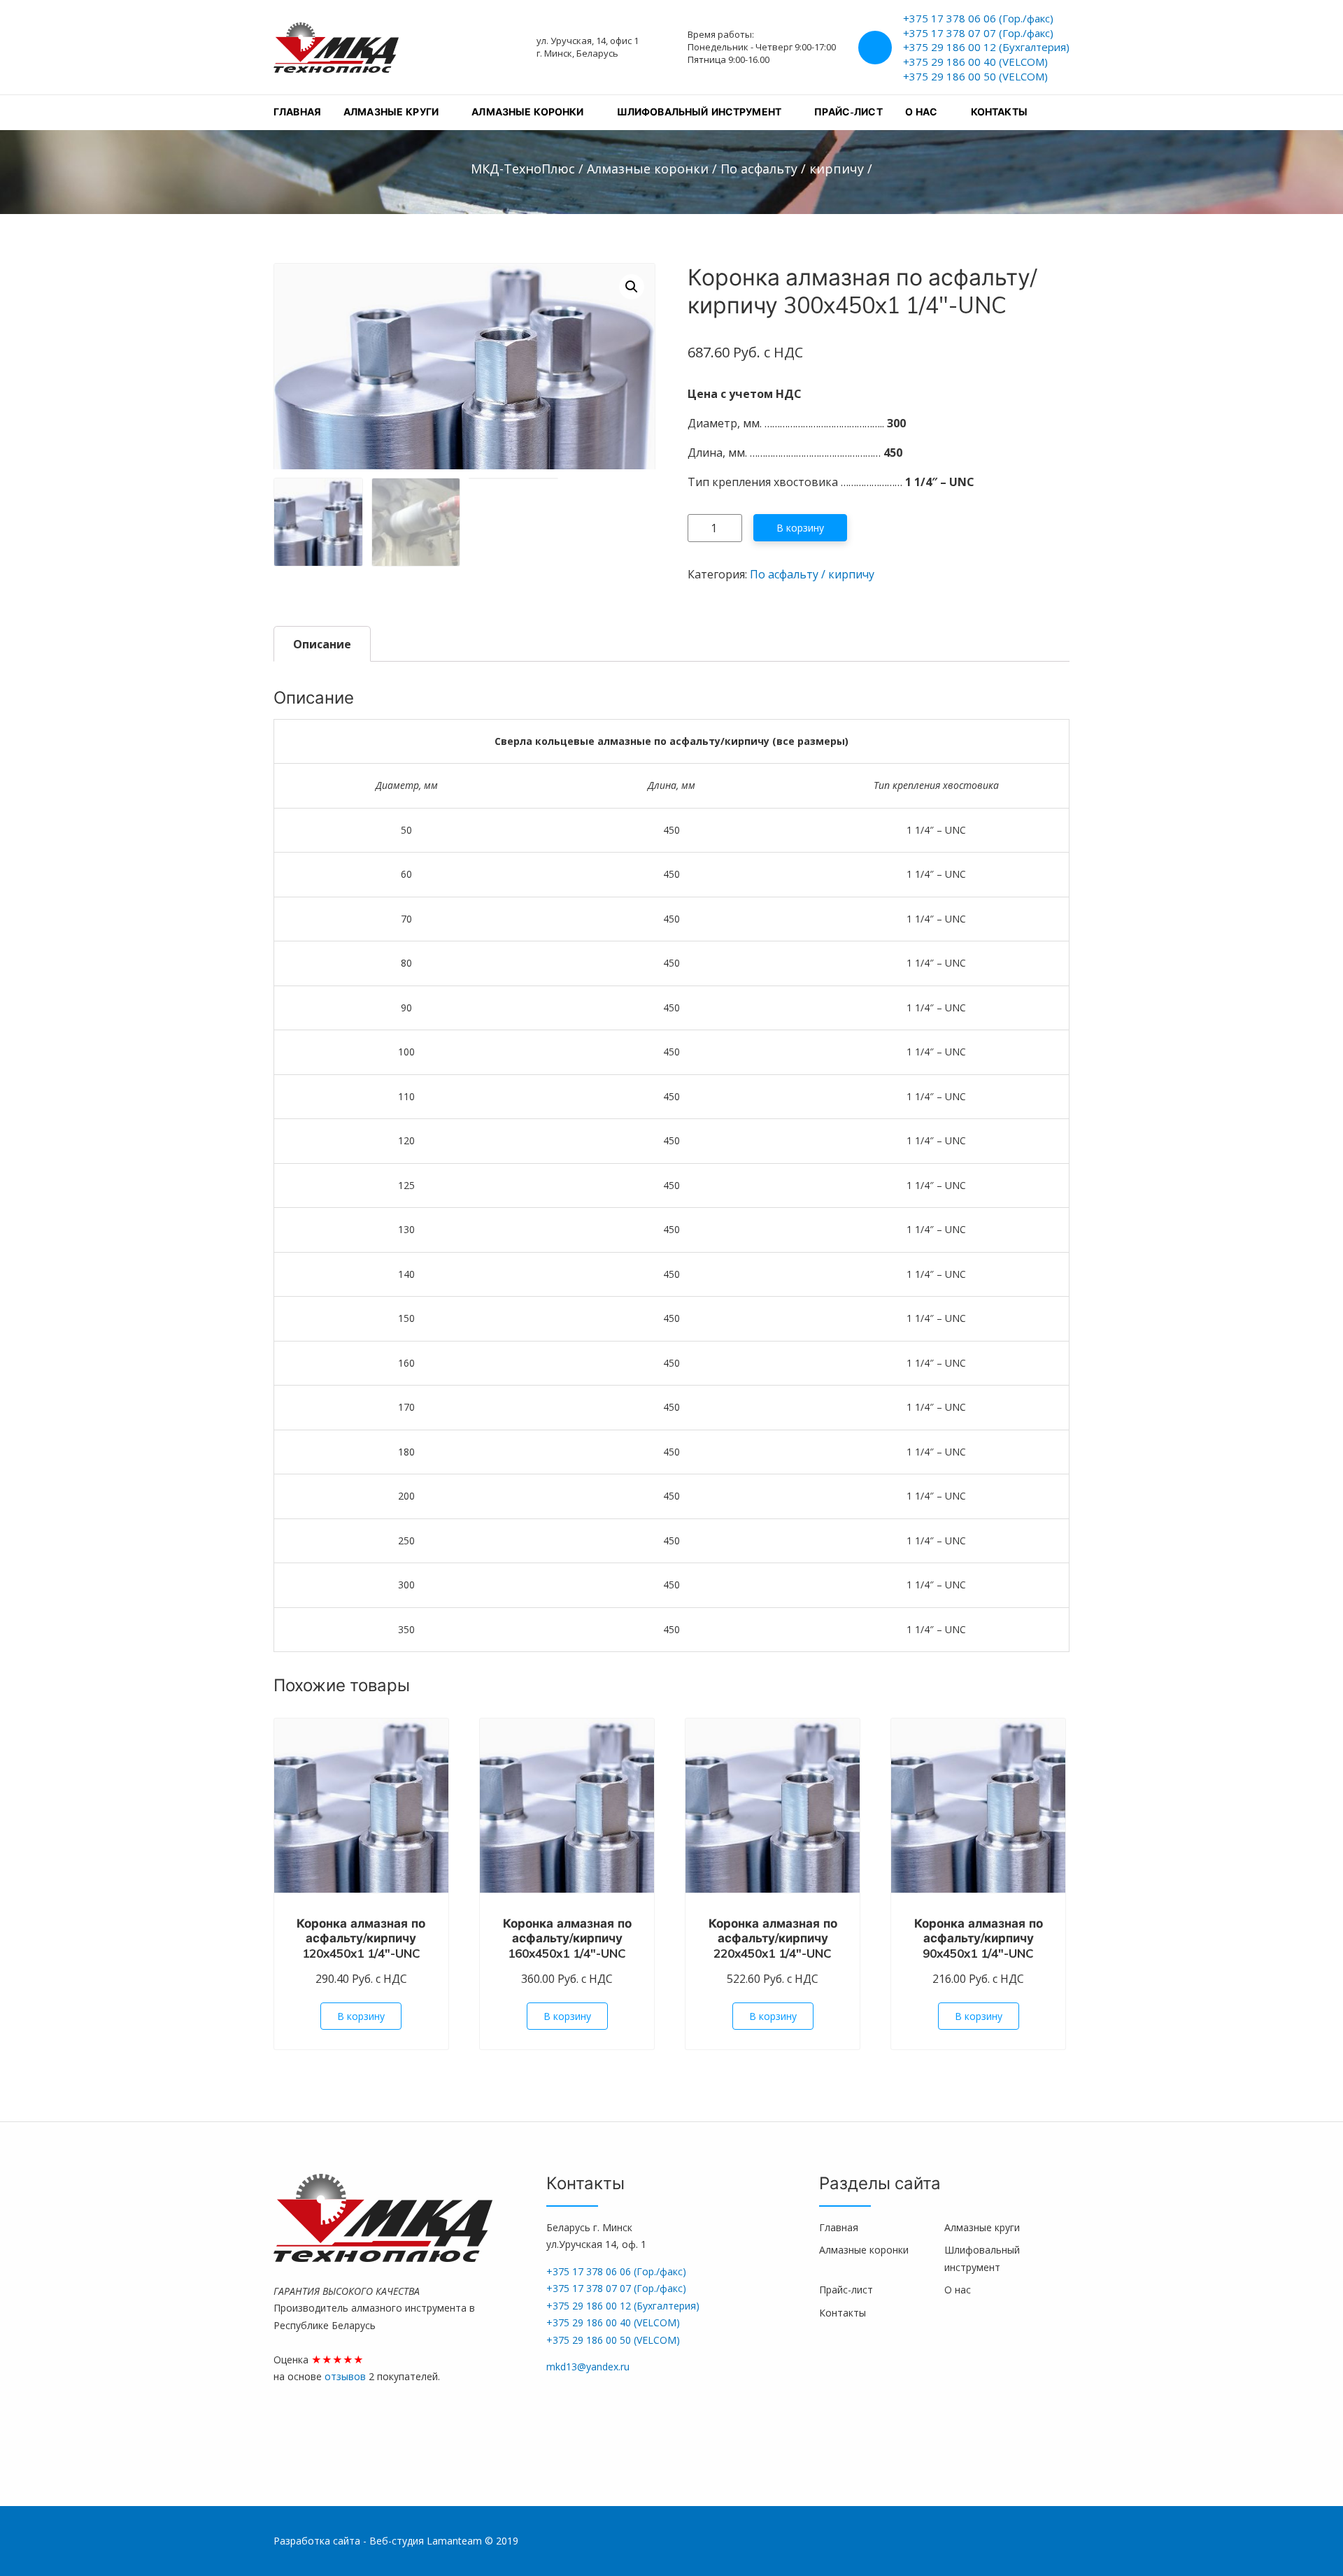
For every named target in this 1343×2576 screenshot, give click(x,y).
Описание (322, 644)
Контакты (999, 112)
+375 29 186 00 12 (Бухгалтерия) (986, 47)
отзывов (347, 2376)
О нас (922, 112)
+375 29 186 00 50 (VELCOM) (975, 76)
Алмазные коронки (527, 112)
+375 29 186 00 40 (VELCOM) (975, 62)
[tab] (322, 644)
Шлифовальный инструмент (699, 112)
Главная (297, 112)
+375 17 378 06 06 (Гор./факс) (978, 18)
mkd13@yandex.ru (588, 2367)
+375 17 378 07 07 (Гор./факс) (978, 33)
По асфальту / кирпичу (812, 574)
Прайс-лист (848, 112)
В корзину (800, 528)
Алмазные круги (391, 112)
